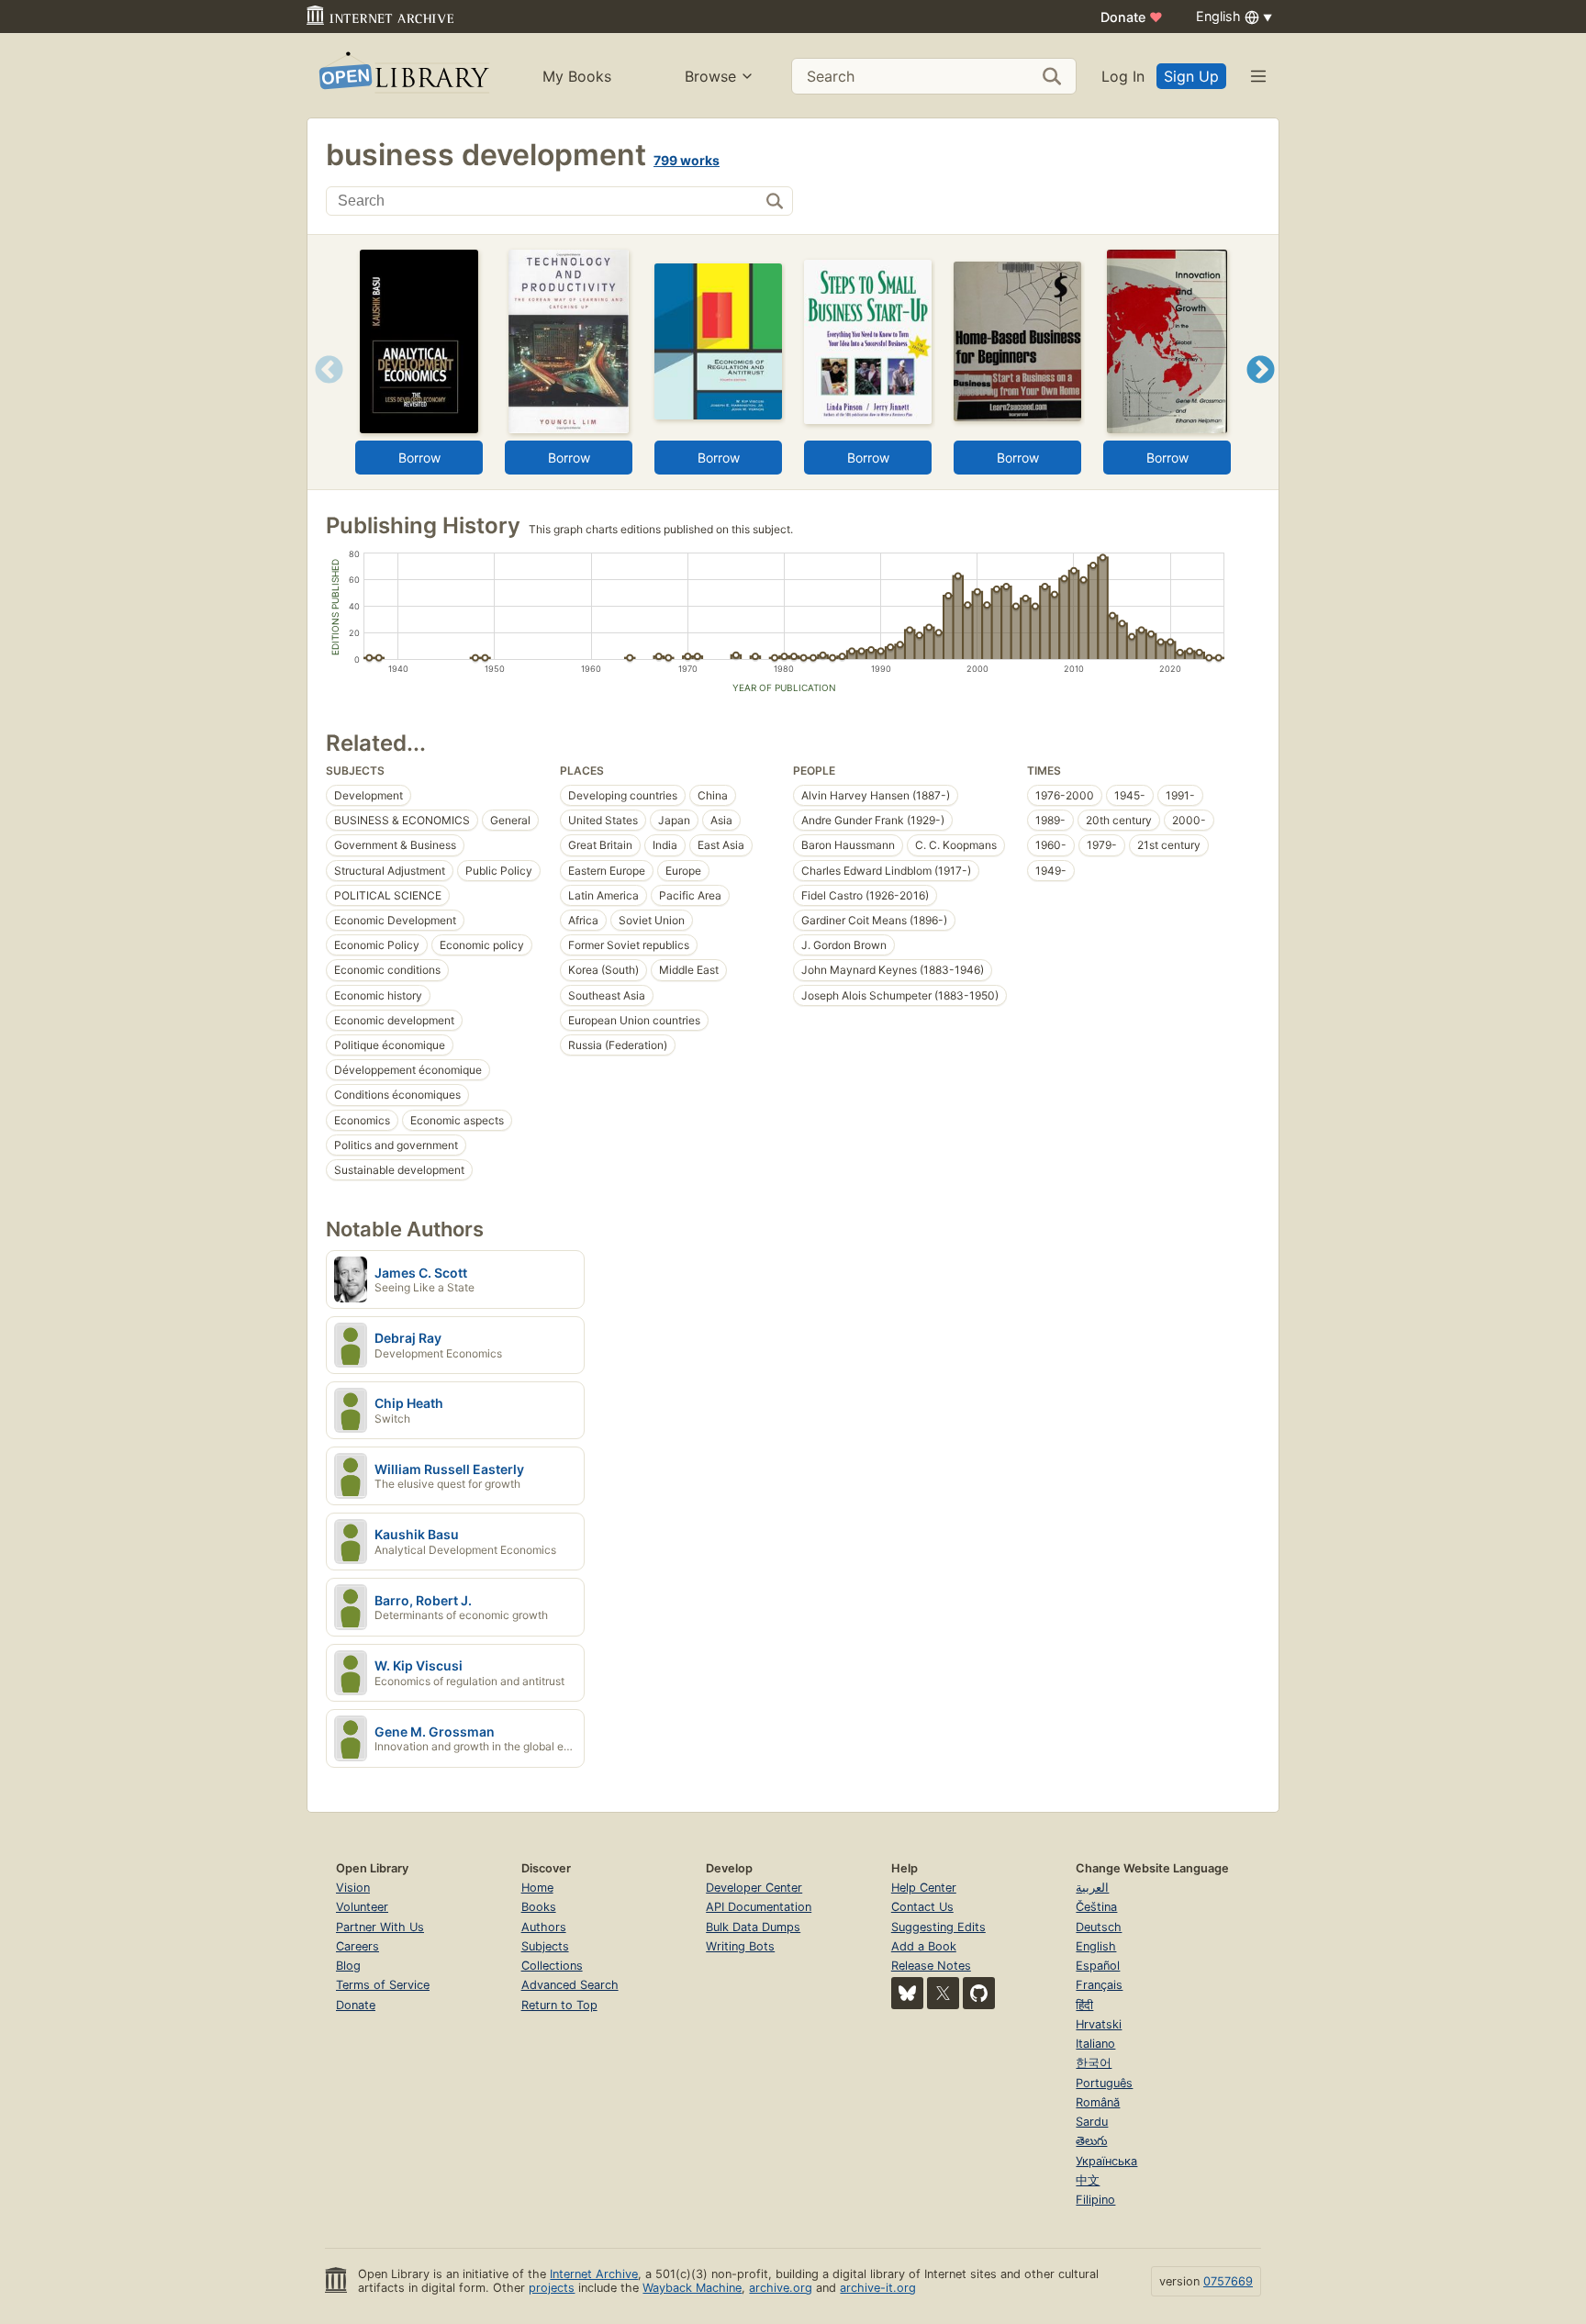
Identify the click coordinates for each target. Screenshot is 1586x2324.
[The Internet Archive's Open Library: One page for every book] (402, 76)
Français (1099, 1985)
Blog (348, 1966)
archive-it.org (878, 2288)
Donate (1132, 17)
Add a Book (924, 1946)
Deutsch (1099, 1927)
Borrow (419, 458)
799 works (687, 160)
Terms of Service (383, 1985)
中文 (1088, 2180)
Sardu (1092, 2122)
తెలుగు (1091, 2141)
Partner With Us (380, 1927)
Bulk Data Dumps (753, 1927)
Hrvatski (1099, 2024)
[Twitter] (943, 1993)
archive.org (781, 2288)
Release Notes (931, 1966)
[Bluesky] (907, 1993)
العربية (1092, 1888)
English (1096, 1946)
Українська (1106, 2161)
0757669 (1228, 2281)
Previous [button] (323, 392)
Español (1098, 1966)
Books (539, 1907)
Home (537, 1888)
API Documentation (759, 1907)
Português (1104, 2083)
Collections (552, 1966)
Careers (357, 1946)
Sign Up (1191, 76)
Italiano (1095, 2044)
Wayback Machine (692, 2288)
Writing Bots (740, 1946)
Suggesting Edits (938, 1927)
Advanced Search (570, 1985)
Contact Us (922, 1907)
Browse (710, 76)
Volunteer (362, 1907)
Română (1098, 2102)
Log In (1123, 76)
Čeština (1096, 1907)
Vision (353, 1888)
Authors (544, 1927)
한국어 (1094, 2063)
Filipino (1095, 2200)
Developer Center (754, 1888)
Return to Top (559, 2005)
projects (552, 2288)
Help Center (924, 1888)
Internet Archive (594, 2274)
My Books (577, 76)
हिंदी (1084, 2005)
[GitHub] (979, 1993)
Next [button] (1261, 392)
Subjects (545, 1946)
